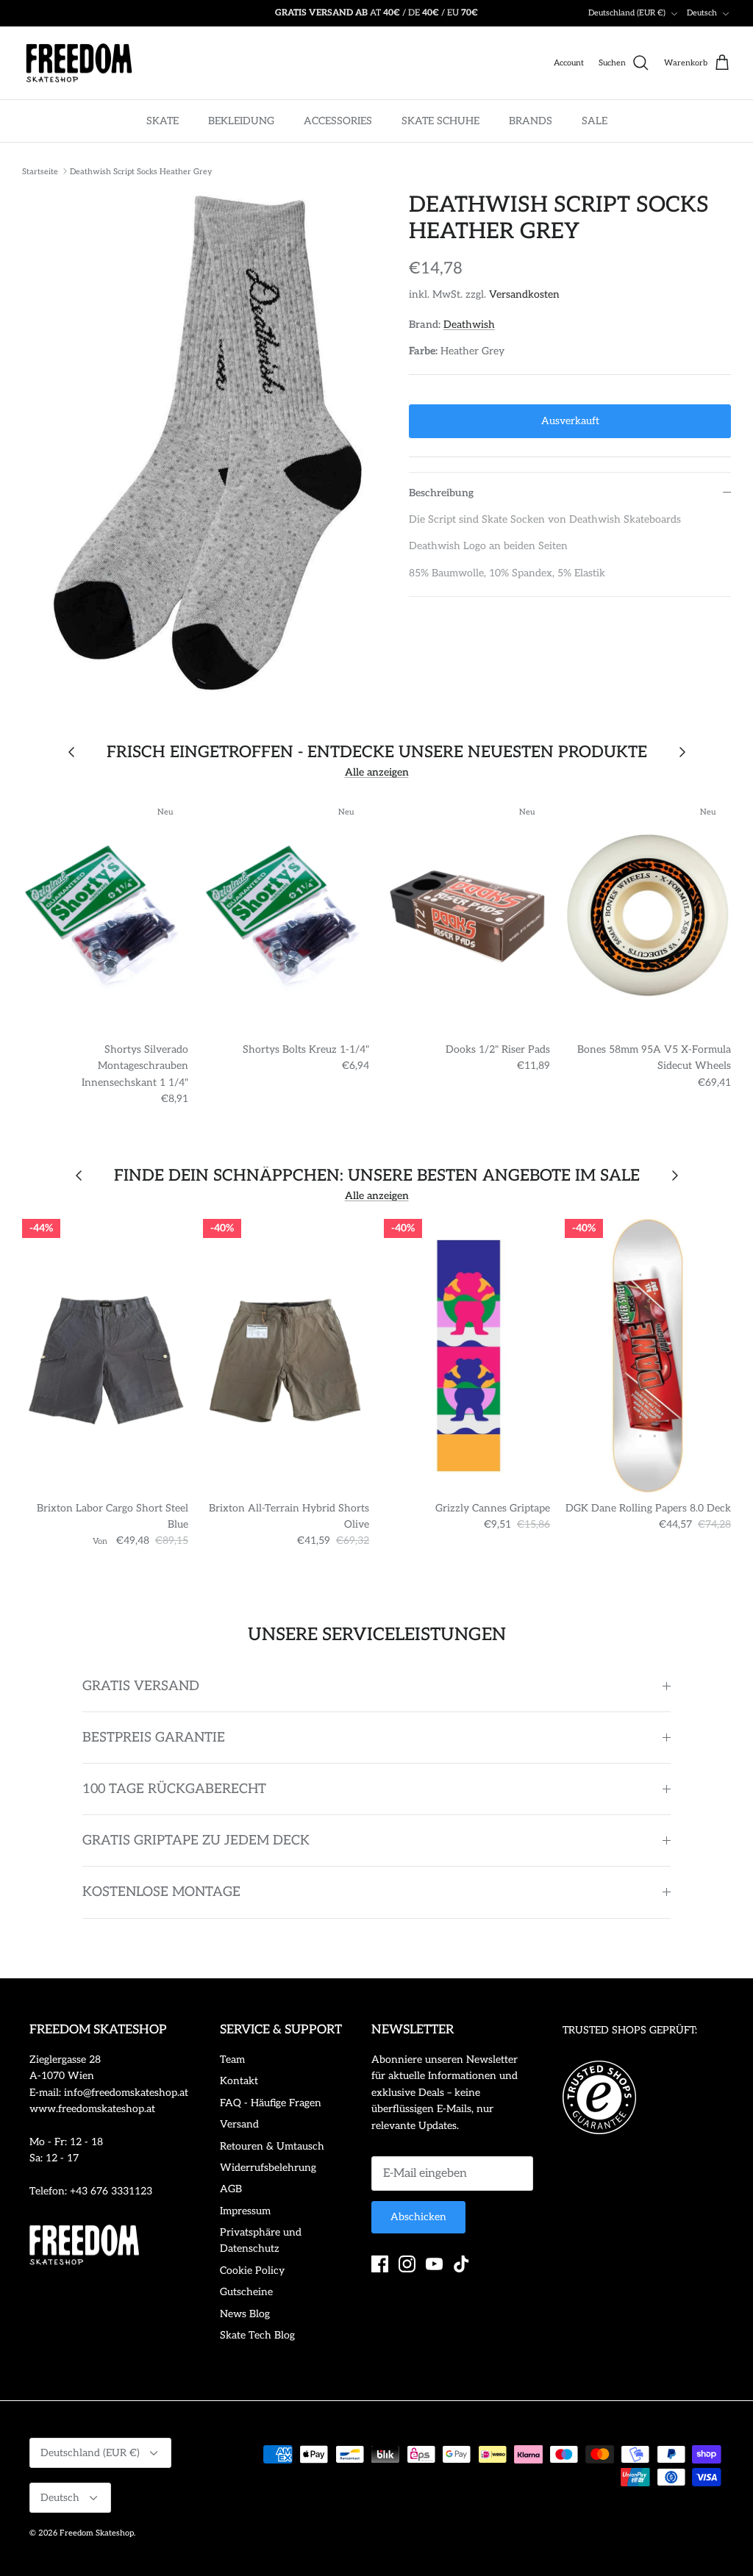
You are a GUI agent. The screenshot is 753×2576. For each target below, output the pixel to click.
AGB (231, 2189)
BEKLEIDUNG (241, 121)
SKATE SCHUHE (440, 121)
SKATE (163, 121)
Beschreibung (441, 493)
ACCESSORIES (338, 121)
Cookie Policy (252, 2271)
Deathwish (469, 325)
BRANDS (531, 121)
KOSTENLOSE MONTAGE (161, 1892)
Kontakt (239, 2081)
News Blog (245, 2314)
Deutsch (702, 13)
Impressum (245, 2211)
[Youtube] (434, 2264)
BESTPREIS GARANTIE (154, 1738)
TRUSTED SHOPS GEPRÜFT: (630, 2030)
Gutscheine (246, 2292)
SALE (595, 121)
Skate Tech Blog (257, 2335)
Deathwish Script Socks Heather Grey (141, 171)
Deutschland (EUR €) (627, 13)
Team (232, 2060)
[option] (199, 442)
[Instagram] (407, 2264)
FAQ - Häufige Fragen (271, 2103)
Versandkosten (524, 294)
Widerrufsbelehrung (268, 2168)
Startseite (40, 171)
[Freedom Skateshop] (79, 63)
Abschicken (418, 2217)
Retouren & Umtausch (272, 2146)
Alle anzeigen (377, 772)
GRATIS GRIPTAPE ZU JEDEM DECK (196, 1840)
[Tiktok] (461, 2264)
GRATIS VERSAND (141, 1686)
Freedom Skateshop (97, 2533)
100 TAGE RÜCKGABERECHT (174, 1789)
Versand (239, 2124)
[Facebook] (380, 2264)
